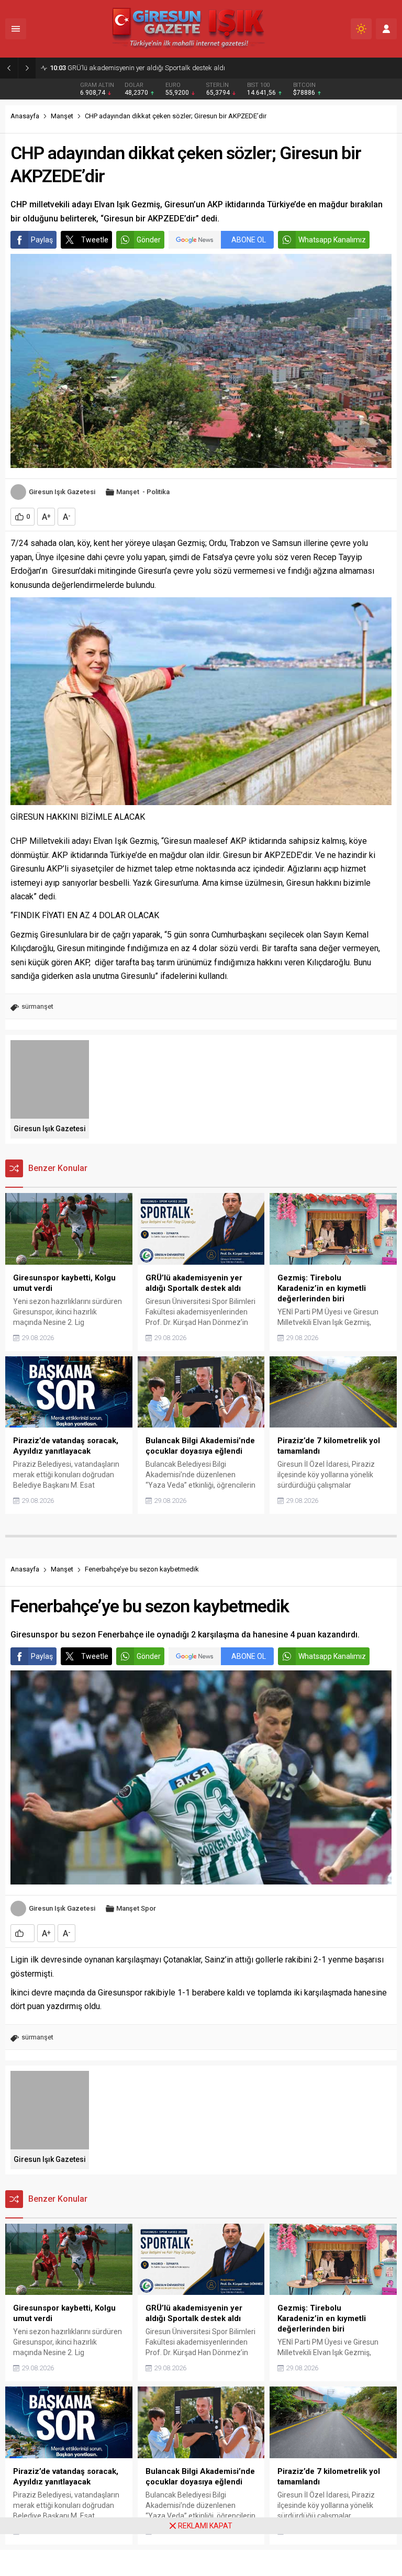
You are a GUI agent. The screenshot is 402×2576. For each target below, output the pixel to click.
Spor (148, 1908)
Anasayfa (25, 116)
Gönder (149, 240)
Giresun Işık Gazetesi (62, 492)
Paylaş (42, 240)
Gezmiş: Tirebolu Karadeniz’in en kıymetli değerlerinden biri (146, 68)
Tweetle (95, 240)
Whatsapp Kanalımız (332, 240)
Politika (158, 492)
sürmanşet (37, 1006)
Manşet (62, 116)
